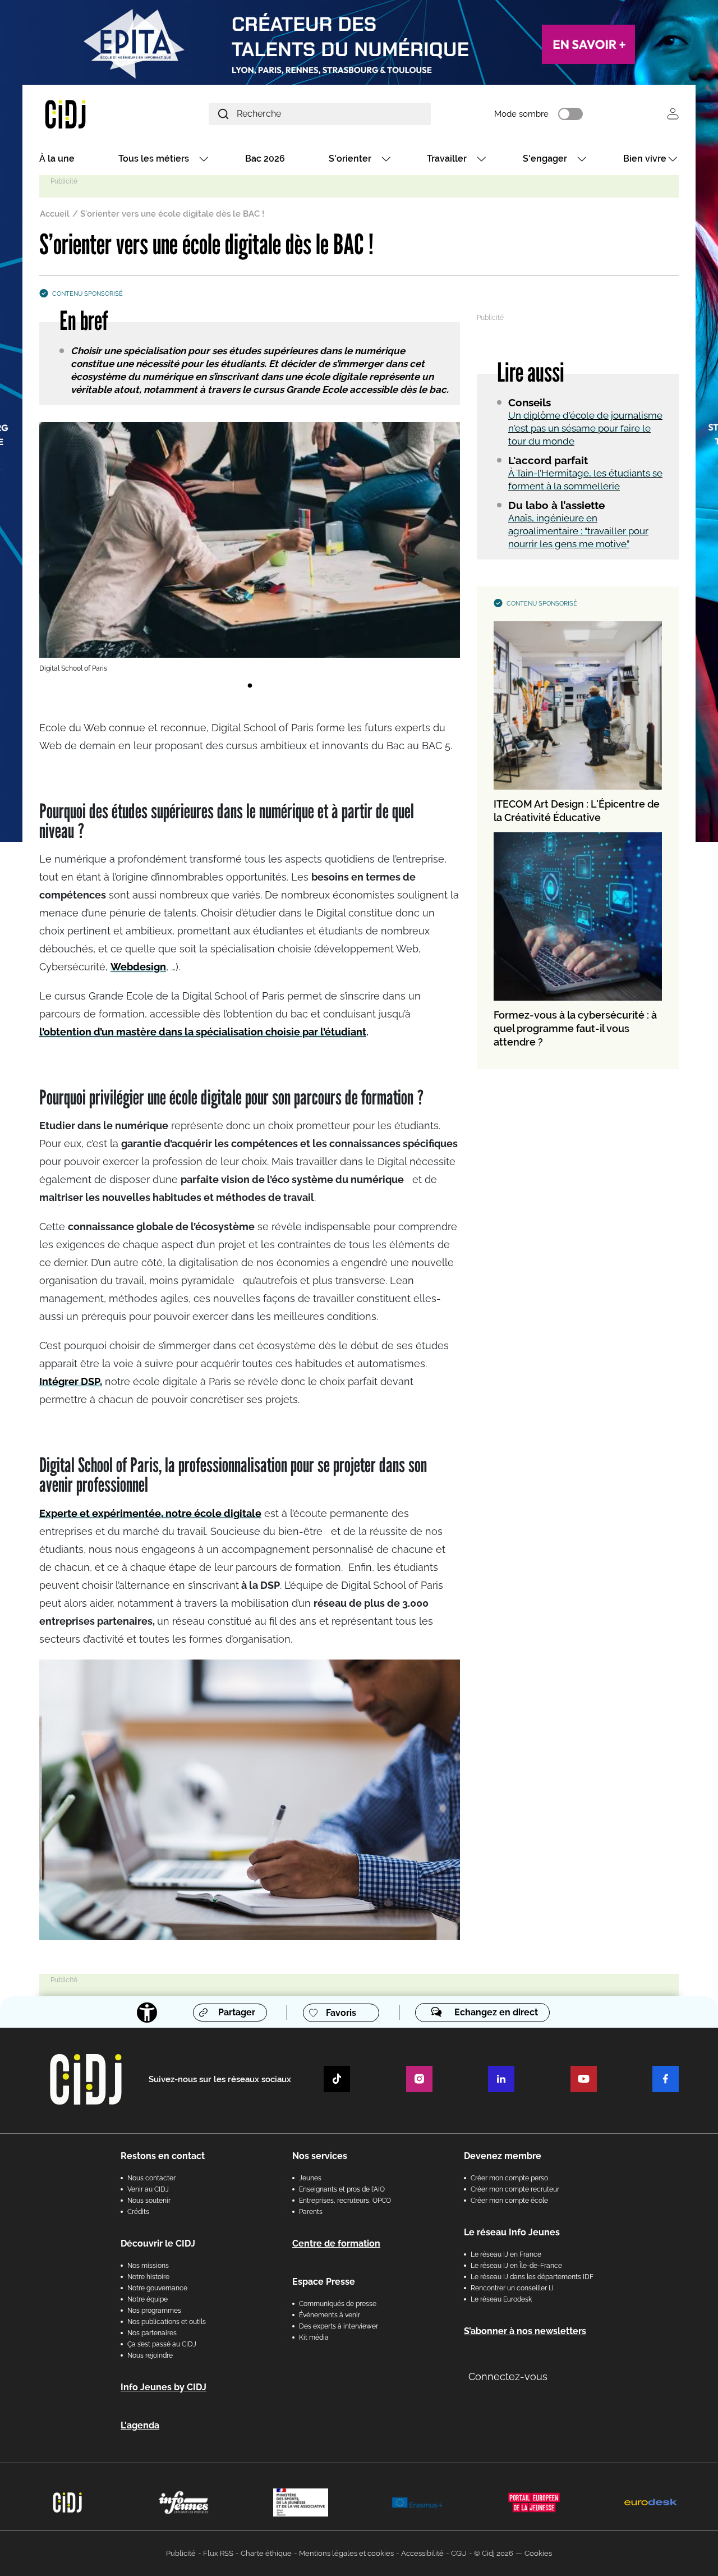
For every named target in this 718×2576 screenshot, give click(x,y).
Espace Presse (324, 2282)
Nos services (320, 2156)
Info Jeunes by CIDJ (164, 2387)
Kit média (314, 2337)
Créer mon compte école (509, 2201)
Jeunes (310, 2178)
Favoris (341, 2013)
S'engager (545, 159)
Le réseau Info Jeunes (512, 2232)
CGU (459, 2553)
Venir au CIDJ (148, 2189)
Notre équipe (148, 2299)
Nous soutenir (149, 2201)
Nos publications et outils (167, 2322)
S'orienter (350, 159)
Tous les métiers (154, 159)
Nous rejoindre (150, 2355)
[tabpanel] (250, 548)
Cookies (538, 2553)
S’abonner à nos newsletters (525, 2331)
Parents (311, 2212)
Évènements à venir (330, 2315)
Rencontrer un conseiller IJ (512, 2288)
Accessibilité (422, 2553)
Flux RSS (218, 2553)
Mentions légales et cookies (346, 2553)
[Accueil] (92, 114)
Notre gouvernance (157, 2288)
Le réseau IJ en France (506, 2254)
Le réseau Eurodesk (501, 2299)
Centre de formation (336, 2243)
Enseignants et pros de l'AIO (342, 2189)
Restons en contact (163, 2156)
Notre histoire (148, 2277)
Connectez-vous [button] (508, 2376)
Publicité (181, 2553)
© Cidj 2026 (494, 2553)
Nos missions (148, 2266)
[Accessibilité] (147, 2013)
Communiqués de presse (338, 2304)
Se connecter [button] (673, 114)
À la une (57, 159)
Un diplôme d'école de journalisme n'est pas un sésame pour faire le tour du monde (585, 428)
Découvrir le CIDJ (158, 2243)
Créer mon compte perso (509, 2178)
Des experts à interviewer (339, 2326)
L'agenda (140, 2425)
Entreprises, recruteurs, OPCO (345, 2201)
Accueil (55, 214)
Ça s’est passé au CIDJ (162, 2344)
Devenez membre (503, 2156)
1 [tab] (250, 686)
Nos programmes (154, 2311)
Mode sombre (521, 114)
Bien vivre (645, 159)
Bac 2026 (265, 159)
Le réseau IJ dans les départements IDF (532, 2277)
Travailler (447, 159)
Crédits (138, 2212)
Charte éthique (266, 2553)
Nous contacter (151, 2178)
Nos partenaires (152, 2333)
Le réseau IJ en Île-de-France (516, 2266)
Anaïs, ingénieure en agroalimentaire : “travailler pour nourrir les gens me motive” (578, 531)
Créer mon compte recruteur (515, 2189)
